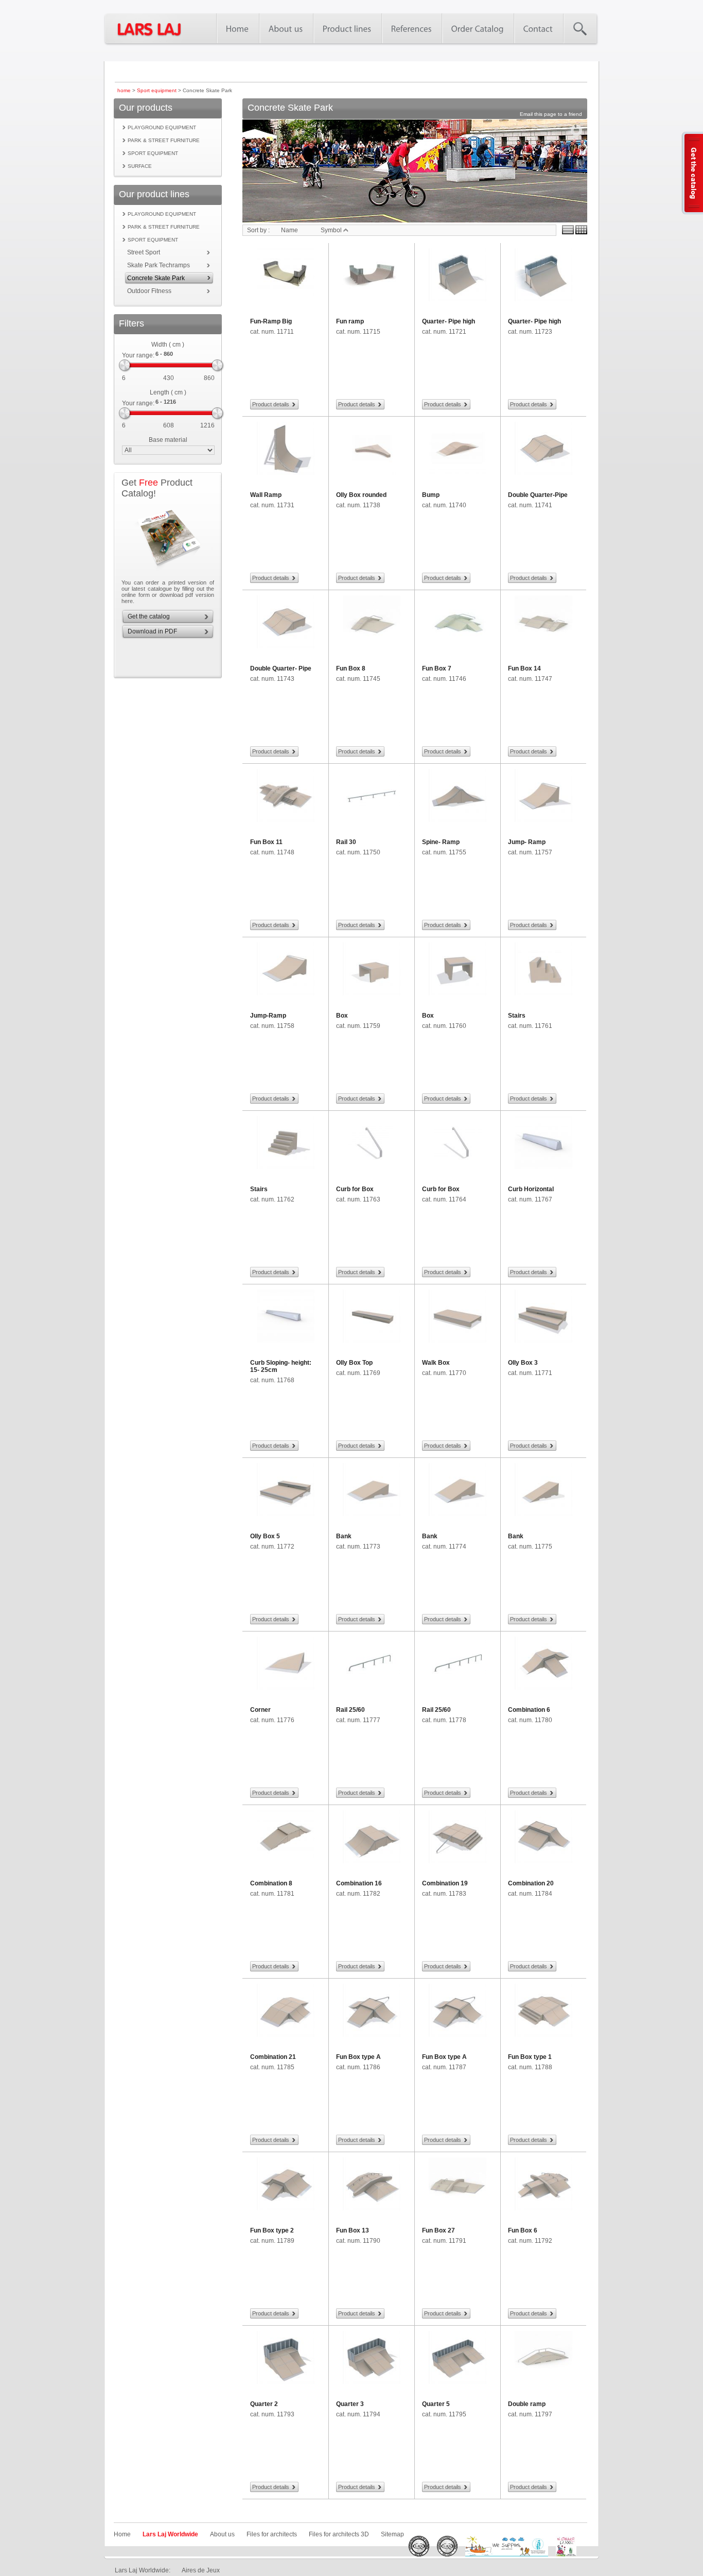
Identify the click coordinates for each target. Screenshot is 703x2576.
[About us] (286, 28)
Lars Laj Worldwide (170, 2534)
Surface (140, 166)
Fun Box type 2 (272, 2230)
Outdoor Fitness (149, 291)
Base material (168, 440)
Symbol (332, 230)
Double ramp (527, 2404)
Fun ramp (350, 321)
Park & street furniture (164, 140)
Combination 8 (271, 1883)
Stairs (517, 1016)
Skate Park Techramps (159, 265)
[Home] (238, 28)
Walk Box (436, 1363)
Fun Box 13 (353, 2230)
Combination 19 (445, 1883)
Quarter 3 (350, 2404)
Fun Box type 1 (530, 2057)
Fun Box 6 (523, 2230)
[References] (411, 28)
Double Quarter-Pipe (538, 495)
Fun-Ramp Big (271, 321)
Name (289, 230)
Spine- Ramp (441, 842)
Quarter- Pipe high (449, 321)
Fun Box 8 (351, 668)
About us (222, 2534)
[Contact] (538, 28)
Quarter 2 (264, 2404)
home (124, 90)
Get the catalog (149, 616)
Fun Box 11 (266, 842)
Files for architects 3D (339, 2534)
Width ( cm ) (168, 345)
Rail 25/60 (350, 1710)
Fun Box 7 (437, 668)
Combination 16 (359, 1883)
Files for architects (272, 2534)
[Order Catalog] (478, 28)
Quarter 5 (436, 2404)
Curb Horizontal (531, 1189)
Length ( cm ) (168, 392)
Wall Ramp (266, 495)
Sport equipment (157, 90)
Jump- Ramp (527, 842)
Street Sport (144, 252)
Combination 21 (273, 2057)
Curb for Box (355, 1189)
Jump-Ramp (268, 1016)
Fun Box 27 (438, 2230)
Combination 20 (531, 1883)
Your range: (138, 355)
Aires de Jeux (201, 2570)
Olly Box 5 (265, 1536)
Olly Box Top (354, 1363)
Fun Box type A (358, 2057)
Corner (260, 1710)
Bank (344, 1536)
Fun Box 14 (524, 668)
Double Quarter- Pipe (281, 668)
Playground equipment (162, 127)
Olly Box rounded (361, 495)
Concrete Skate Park (156, 278)
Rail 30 (346, 842)
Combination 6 (529, 1710)
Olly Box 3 (523, 1363)
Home (122, 2534)
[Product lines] (347, 28)
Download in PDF (152, 631)
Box (342, 1016)
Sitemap (392, 2534)
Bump (431, 495)
